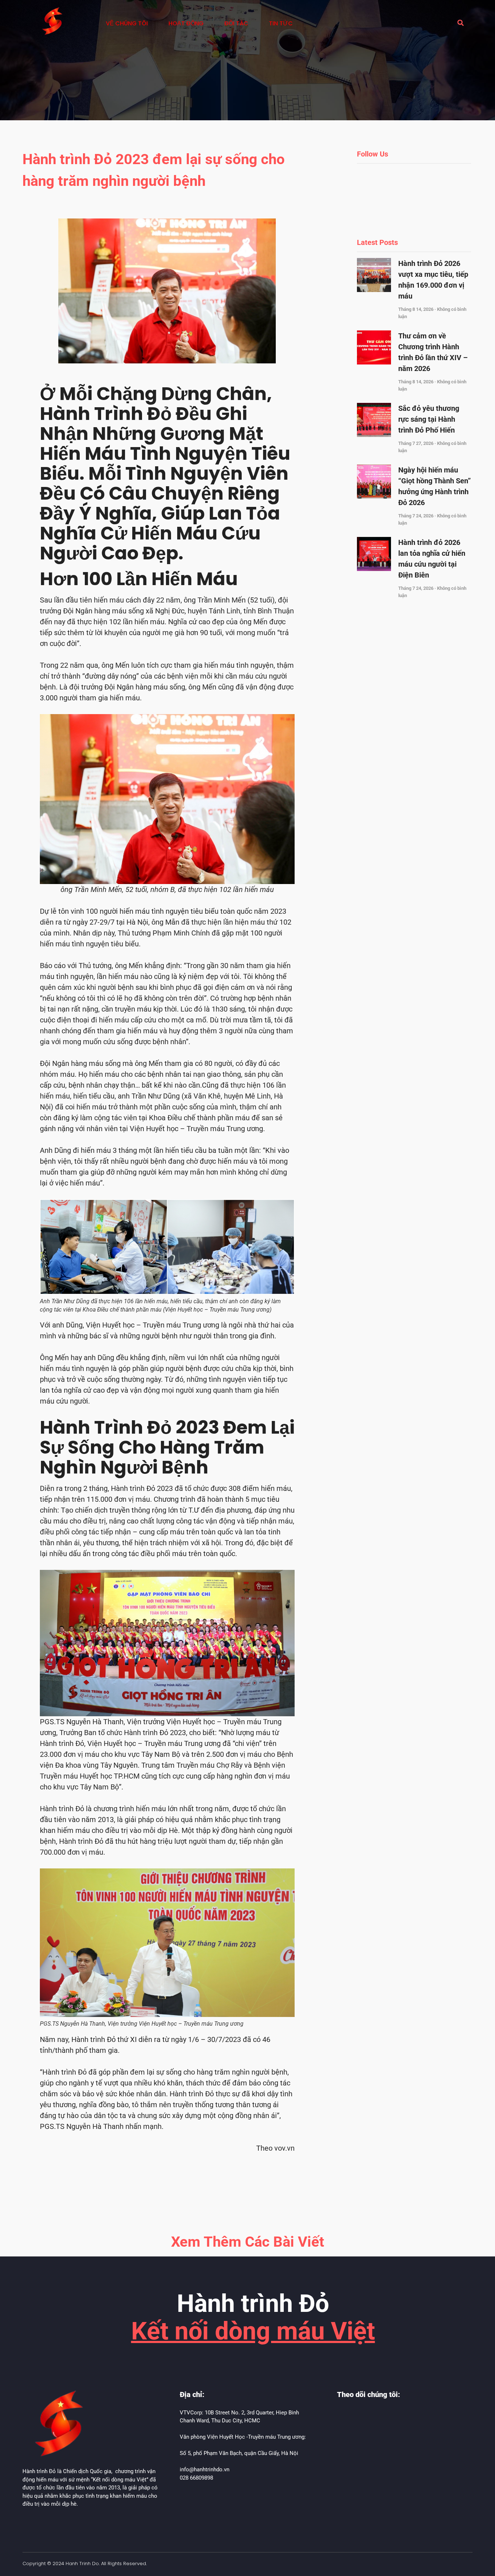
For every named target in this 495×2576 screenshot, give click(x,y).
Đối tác (236, 23)
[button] (461, 23)
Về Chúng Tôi (127, 23)
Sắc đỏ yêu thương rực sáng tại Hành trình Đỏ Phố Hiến (429, 419)
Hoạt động (186, 23)
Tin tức (281, 23)
